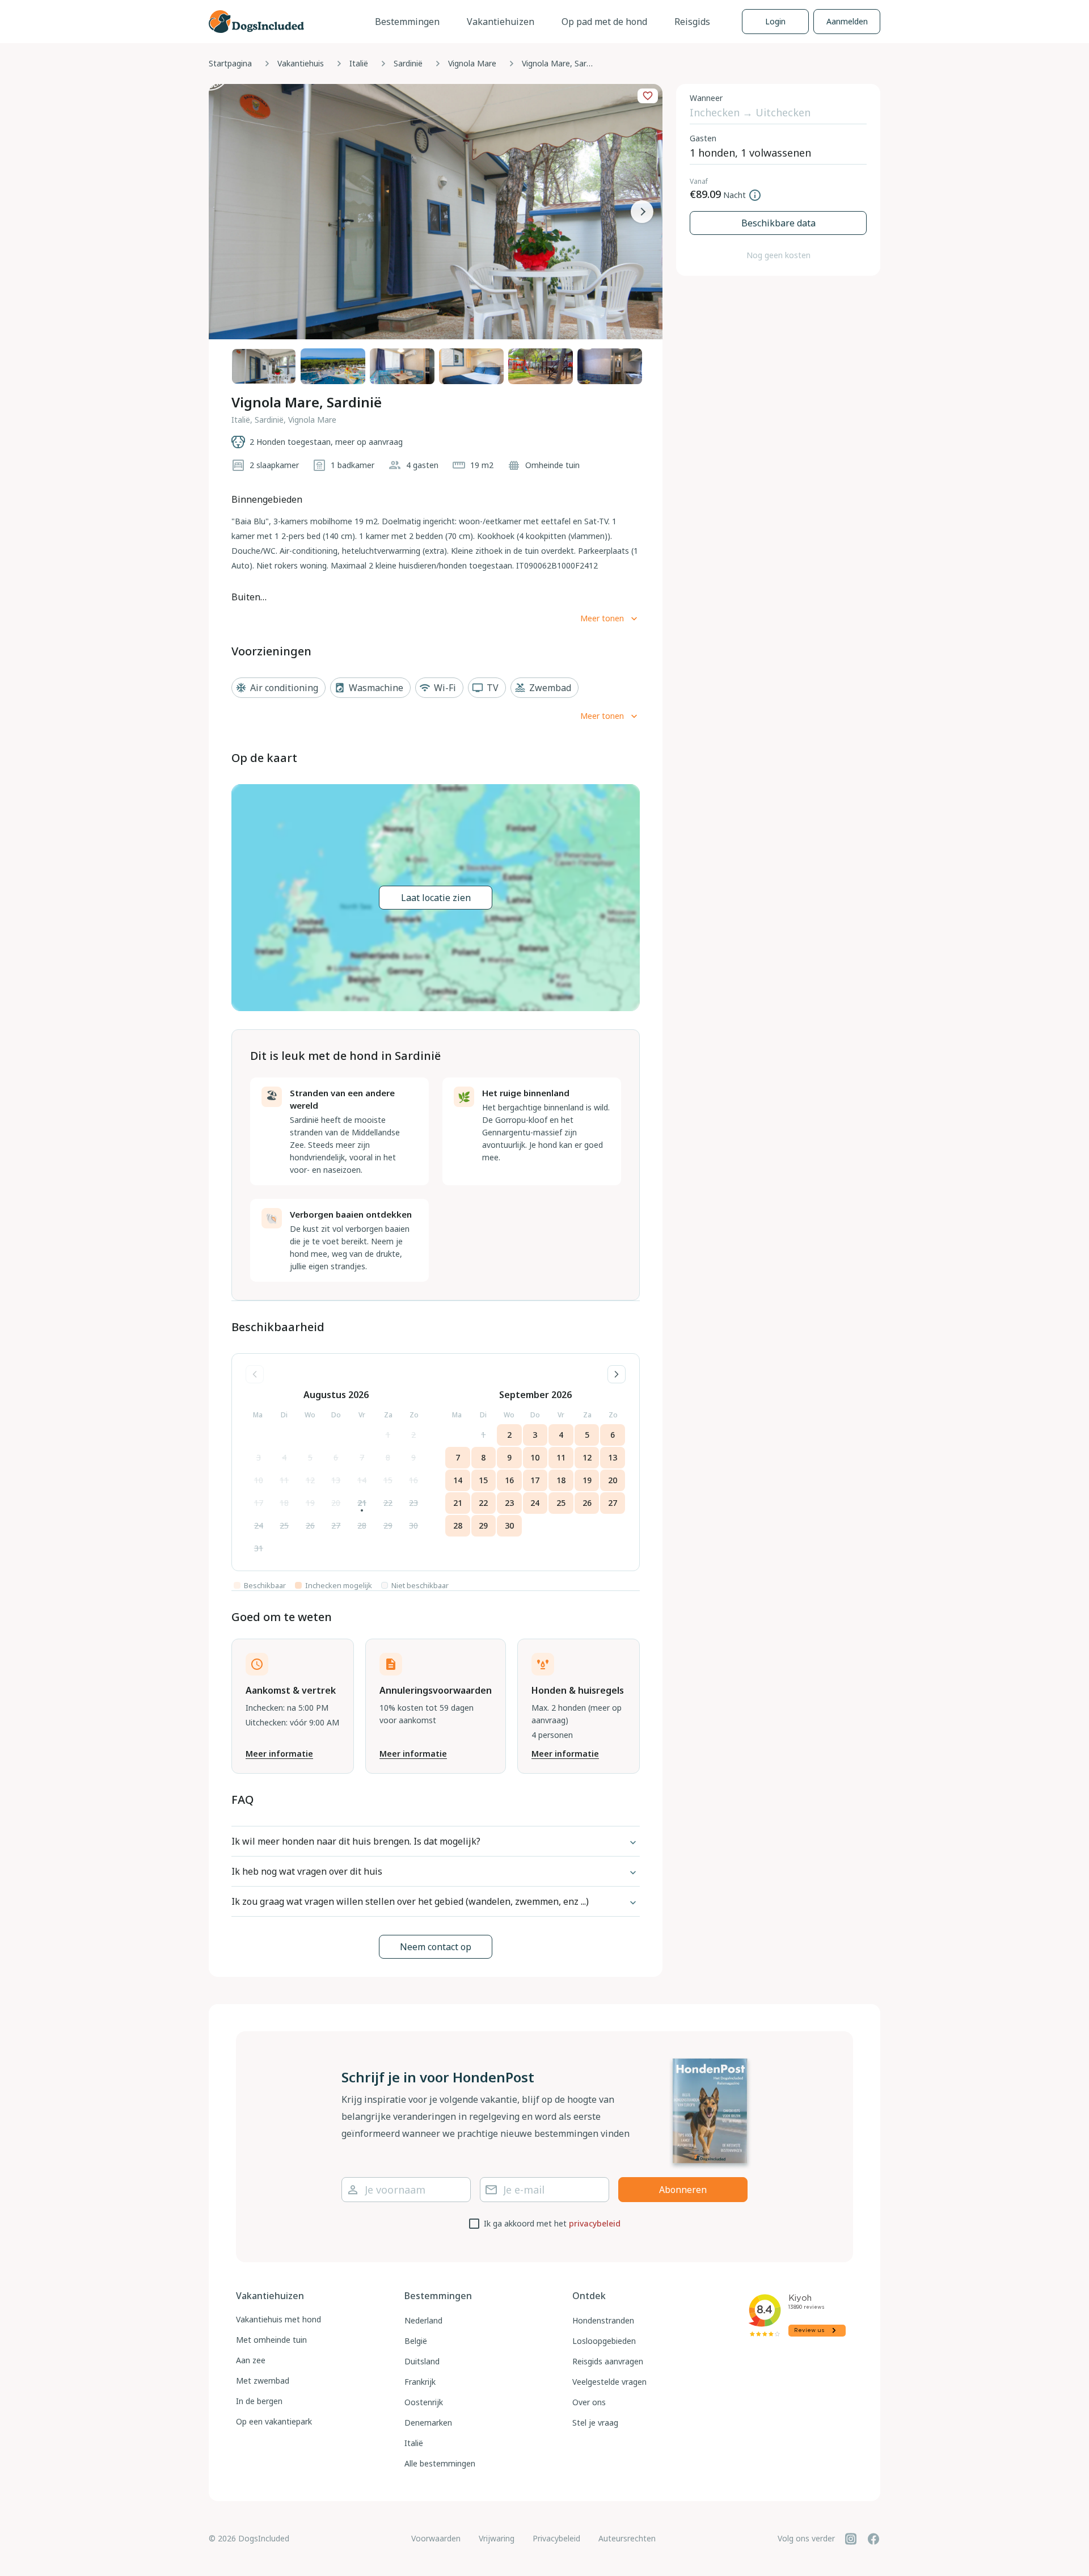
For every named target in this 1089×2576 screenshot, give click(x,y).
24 (259, 1525)
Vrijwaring (497, 2538)
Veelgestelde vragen (609, 2382)
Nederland (423, 2320)
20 (336, 1503)
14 (362, 1480)
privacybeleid (595, 2223)
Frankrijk (420, 2382)
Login (775, 21)
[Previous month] (255, 1374)
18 (284, 1503)
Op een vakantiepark (274, 2421)
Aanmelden (847, 21)
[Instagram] (851, 2539)
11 (284, 1480)
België (416, 2341)
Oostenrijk (424, 2402)
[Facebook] (873, 2539)
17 (259, 1503)
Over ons (589, 2402)
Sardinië (408, 63)
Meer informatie (279, 1754)
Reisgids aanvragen (608, 2361)
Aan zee (251, 2360)
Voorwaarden (436, 2538)
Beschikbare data (778, 223)
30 (413, 1525)
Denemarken (428, 2423)
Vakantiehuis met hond (278, 2319)
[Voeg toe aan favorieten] (648, 96)
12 (310, 1480)
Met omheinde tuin (271, 2340)
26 (310, 1525)
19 (310, 1503)
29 (388, 1525)
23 (413, 1503)
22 (388, 1503)
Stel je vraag (595, 2423)
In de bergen (259, 2401)
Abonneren (683, 2190)
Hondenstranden (603, 2320)
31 (259, 1548)
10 (259, 1480)
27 (336, 1525)
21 (362, 1503)
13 (336, 1480)
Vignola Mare (472, 63)
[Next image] (642, 212)
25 (284, 1525)
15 (388, 1480)
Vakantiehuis (301, 63)
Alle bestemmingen (440, 2463)
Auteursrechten (627, 2538)
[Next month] (617, 1374)
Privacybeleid (556, 2538)
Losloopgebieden (604, 2341)
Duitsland (422, 2361)
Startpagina (230, 63)
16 (413, 1480)
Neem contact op (436, 1947)
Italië (359, 63)
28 (362, 1525)
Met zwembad (263, 2381)
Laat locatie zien (436, 898)
